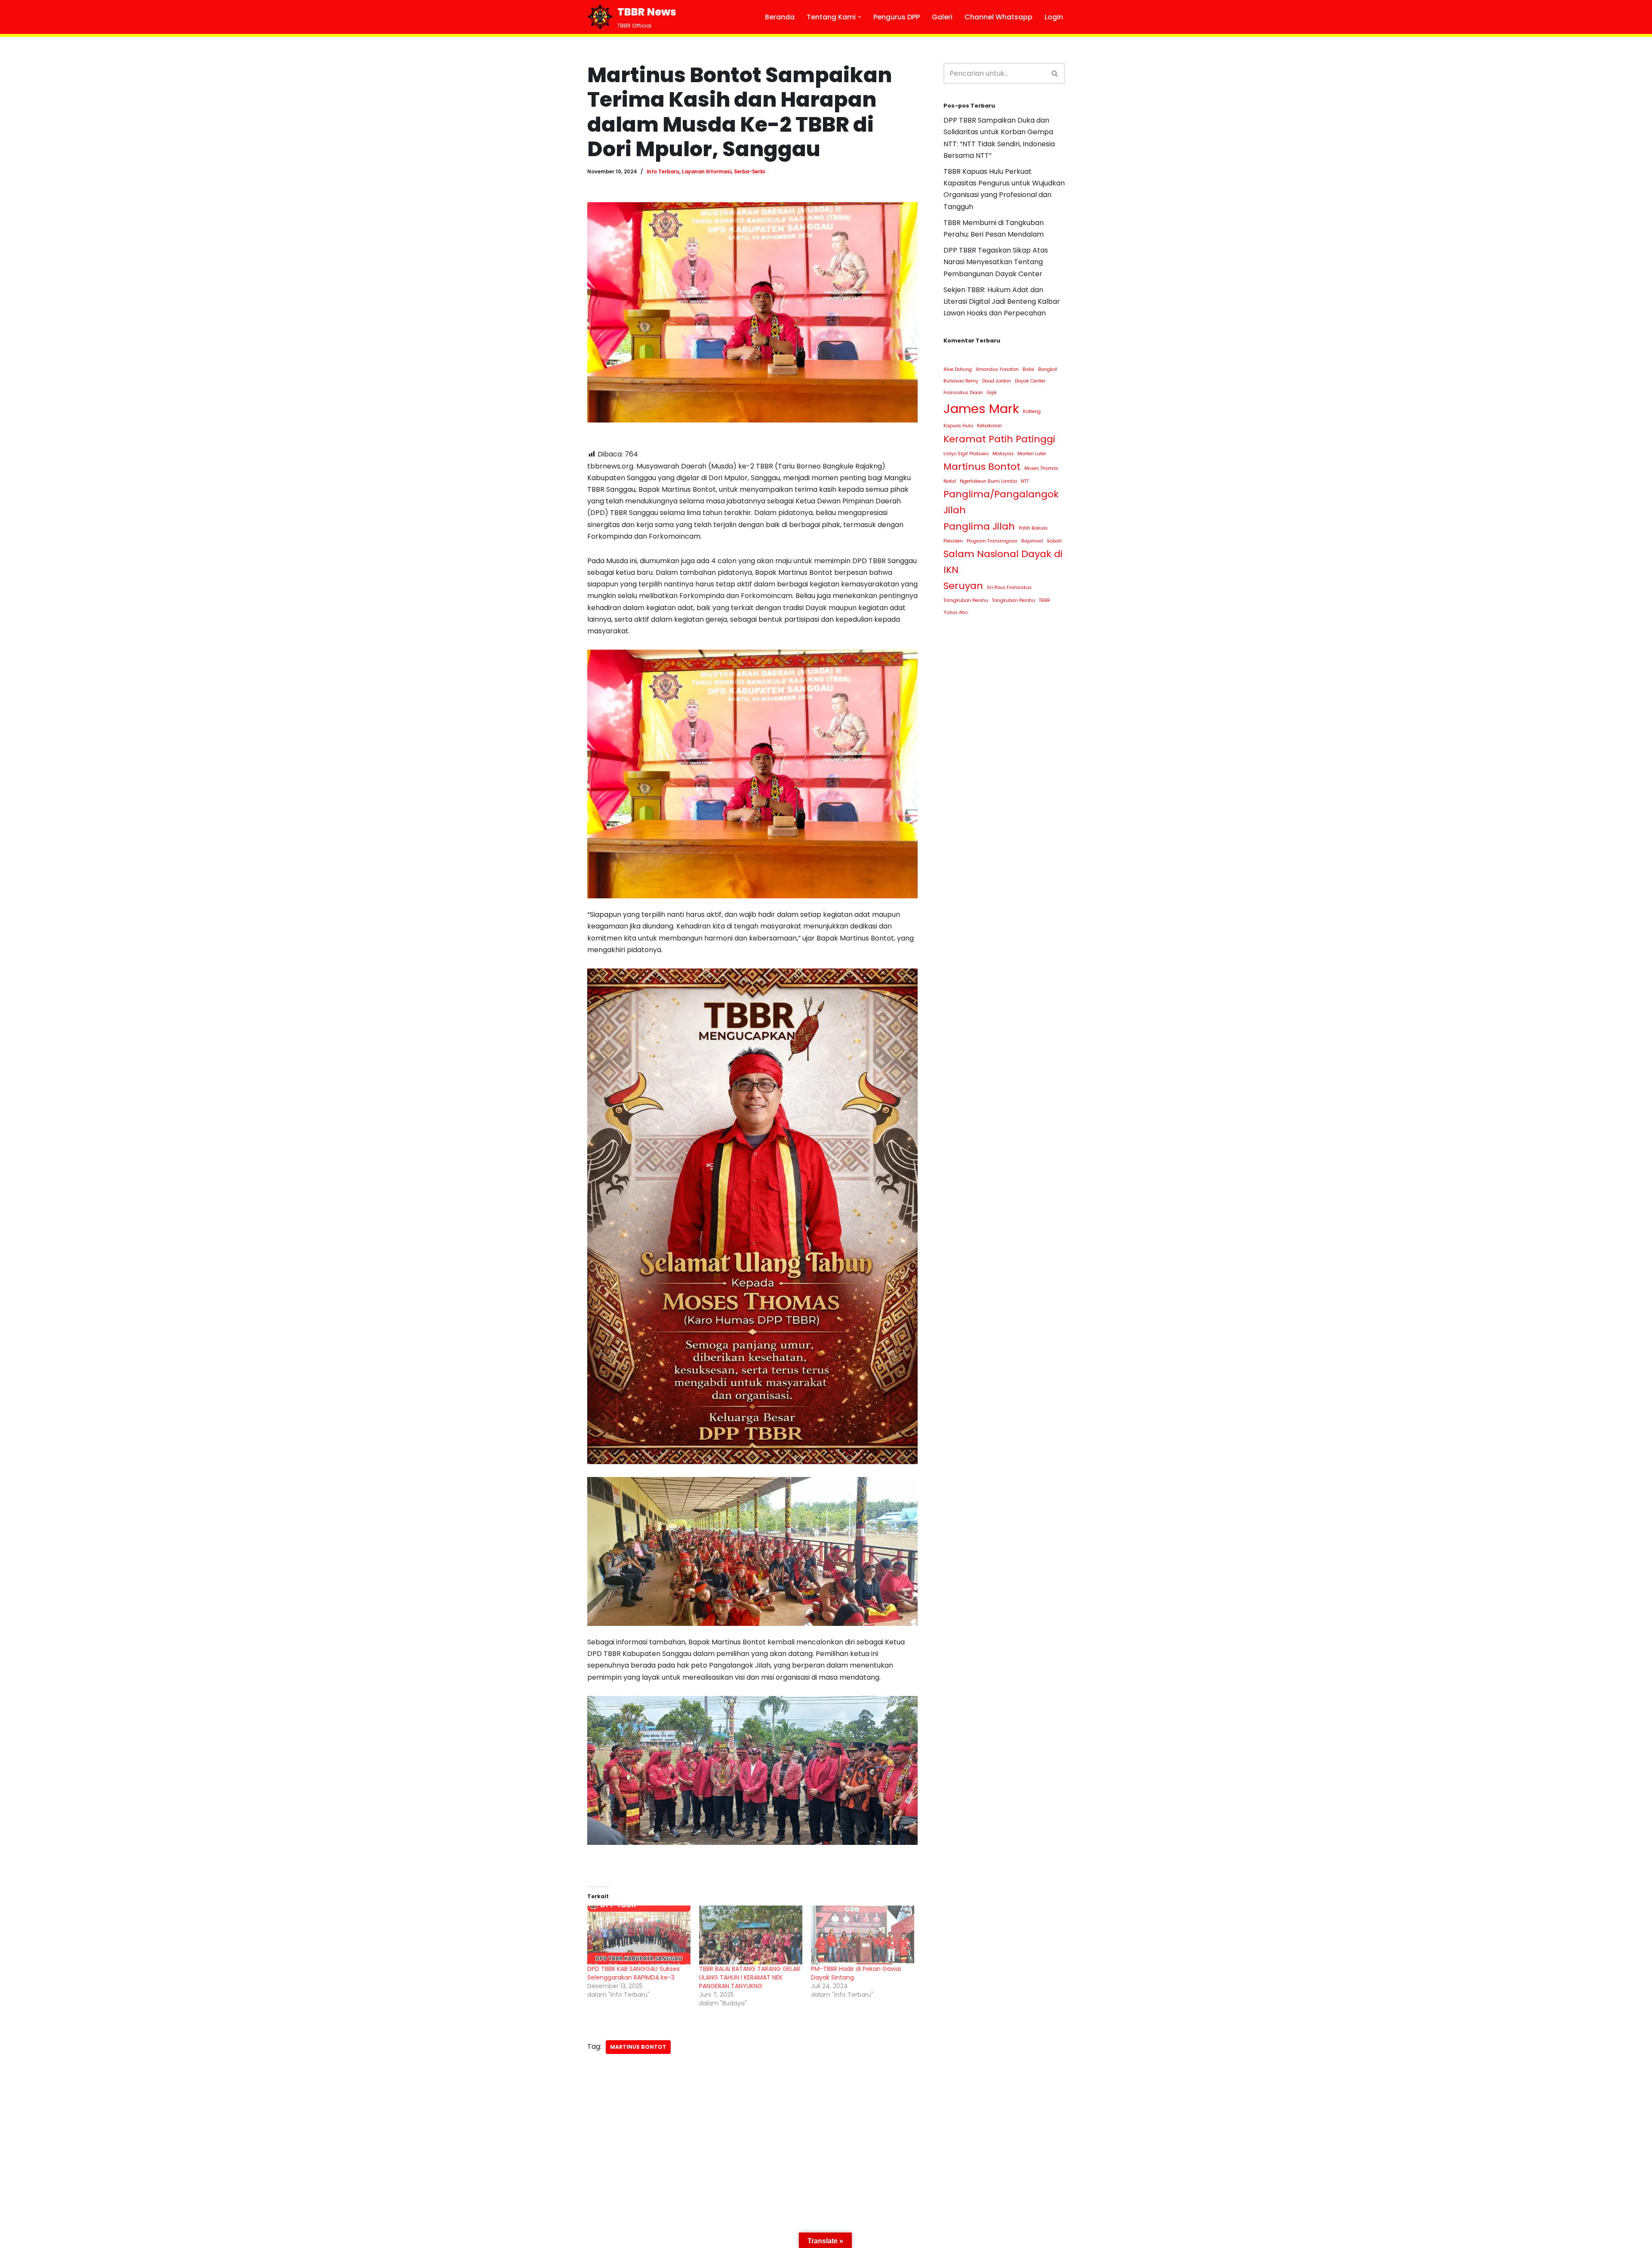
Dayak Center (1030, 381)
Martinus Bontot (638, 2047)
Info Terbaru (663, 172)
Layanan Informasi (707, 172)
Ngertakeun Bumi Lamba (988, 481)
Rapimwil (1032, 541)
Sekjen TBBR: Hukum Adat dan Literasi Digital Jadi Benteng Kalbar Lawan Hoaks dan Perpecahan (1002, 301)
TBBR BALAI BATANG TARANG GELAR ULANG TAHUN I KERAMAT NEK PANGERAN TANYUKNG (750, 1977)
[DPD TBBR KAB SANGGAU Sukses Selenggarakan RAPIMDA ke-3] (639, 1935)
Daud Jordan (997, 381)
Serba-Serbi (749, 172)
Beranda (780, 17)
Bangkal (1048, 369)
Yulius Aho (955, 612)
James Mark (981, 409)
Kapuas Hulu (958, 426)
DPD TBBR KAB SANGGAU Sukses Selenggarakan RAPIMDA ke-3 (633, 1973)
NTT (1025, 481)
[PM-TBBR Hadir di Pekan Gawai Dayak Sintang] (863, 1935)
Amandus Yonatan (997, 369)
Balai (1028, 369)
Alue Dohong (958, 369)
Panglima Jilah (979, 526)
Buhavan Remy (961, 381)
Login (1054, 17)
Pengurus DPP (897, 17)
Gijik (992, 393)
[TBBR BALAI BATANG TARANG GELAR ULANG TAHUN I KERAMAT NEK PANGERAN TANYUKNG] (751, 1935)
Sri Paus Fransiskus (1009, 587)
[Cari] (1055, 73)
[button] (860, 17)
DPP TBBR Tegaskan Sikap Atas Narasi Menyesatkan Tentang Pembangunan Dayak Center (996, 262)
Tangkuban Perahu (1014, 600)
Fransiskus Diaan (963, 393)
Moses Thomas (1041, 468)
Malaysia (1003, 454)
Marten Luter (1032, 454)
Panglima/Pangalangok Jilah (1001, 502)
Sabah (1054, 541)
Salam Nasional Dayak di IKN (1003, 562)
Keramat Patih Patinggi (999, 439)
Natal (950, 481)
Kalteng (1032, 412)
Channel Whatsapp (999, 17)
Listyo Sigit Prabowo (966, 454)
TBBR (1045, 600)
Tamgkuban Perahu (966, 600)
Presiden (953, 541)
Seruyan (963, 586)
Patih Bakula (1033, 528)
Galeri (942, 17)
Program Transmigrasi (992, 541)
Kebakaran (989, 426)
